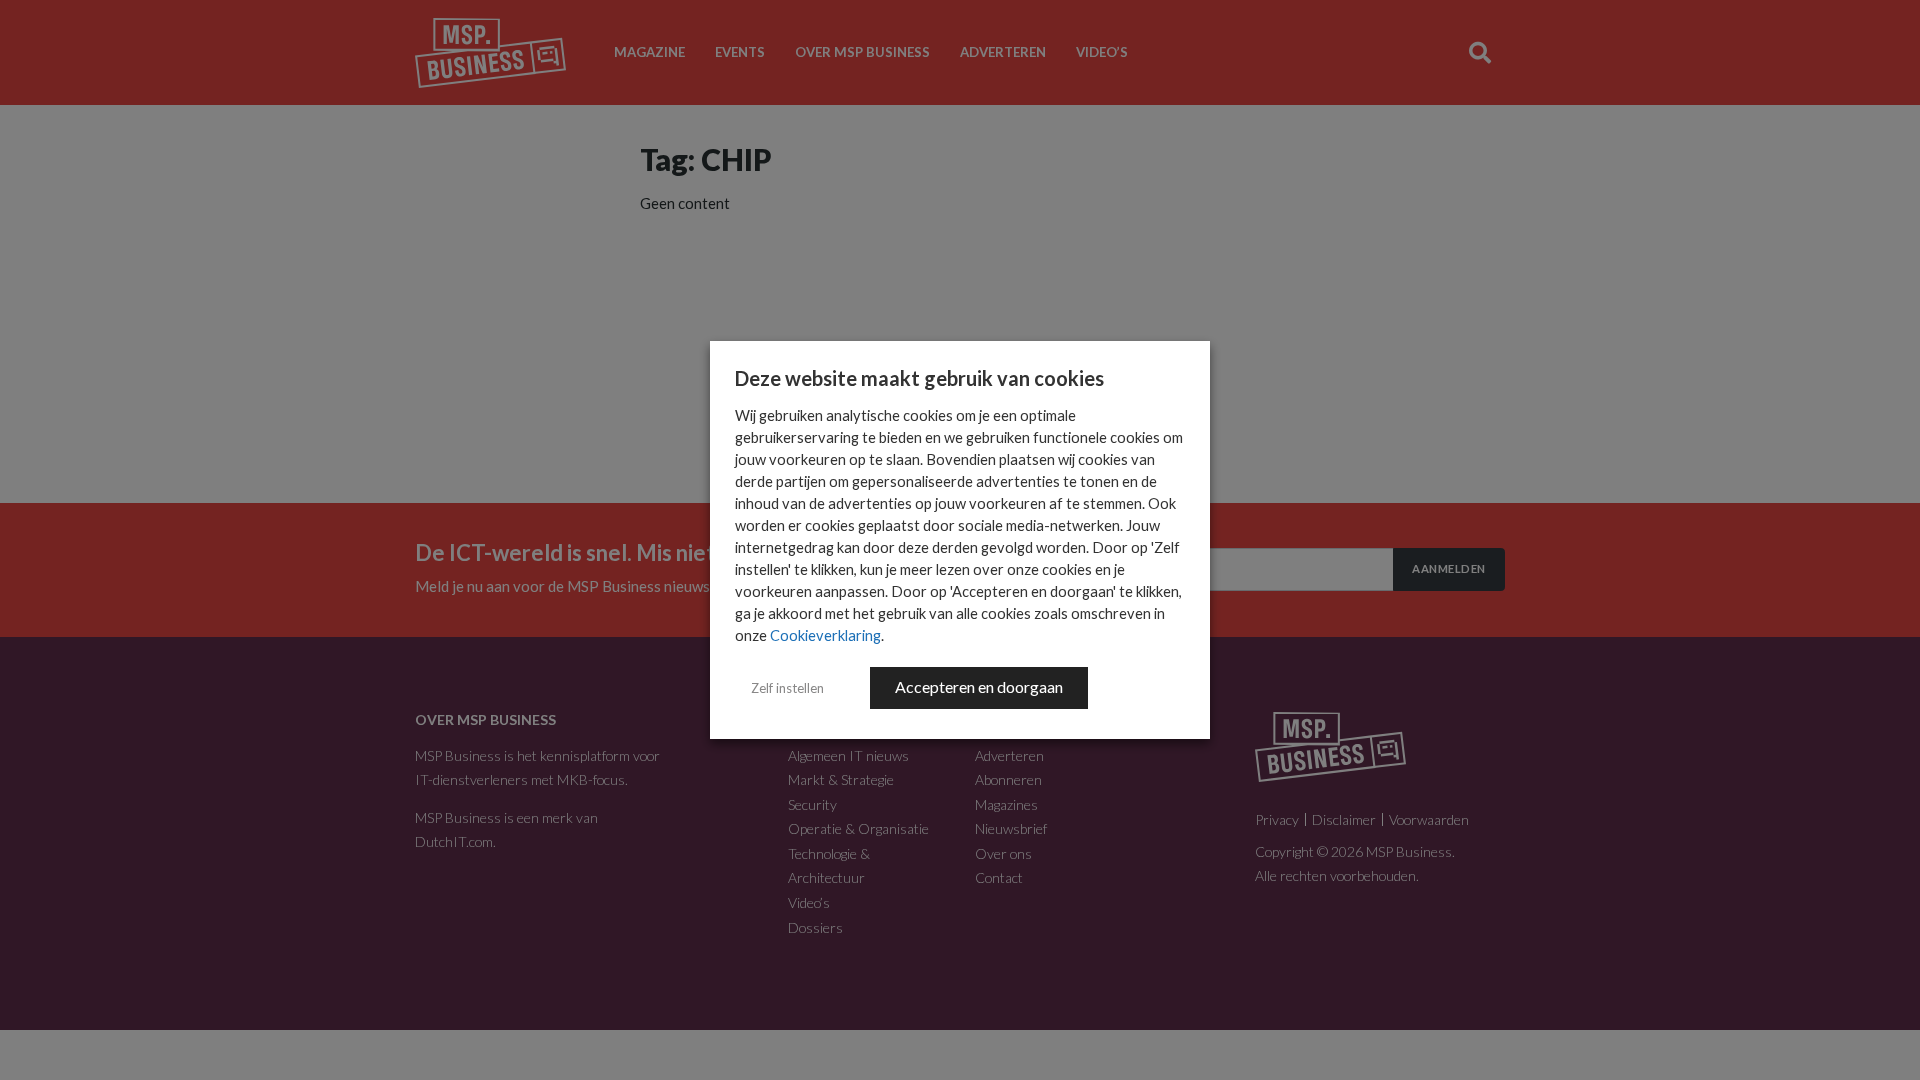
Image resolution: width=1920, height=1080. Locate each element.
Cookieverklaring (825, 635)
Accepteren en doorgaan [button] (979, 686)
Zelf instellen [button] (787, 688)
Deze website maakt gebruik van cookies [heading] (919, 378)
